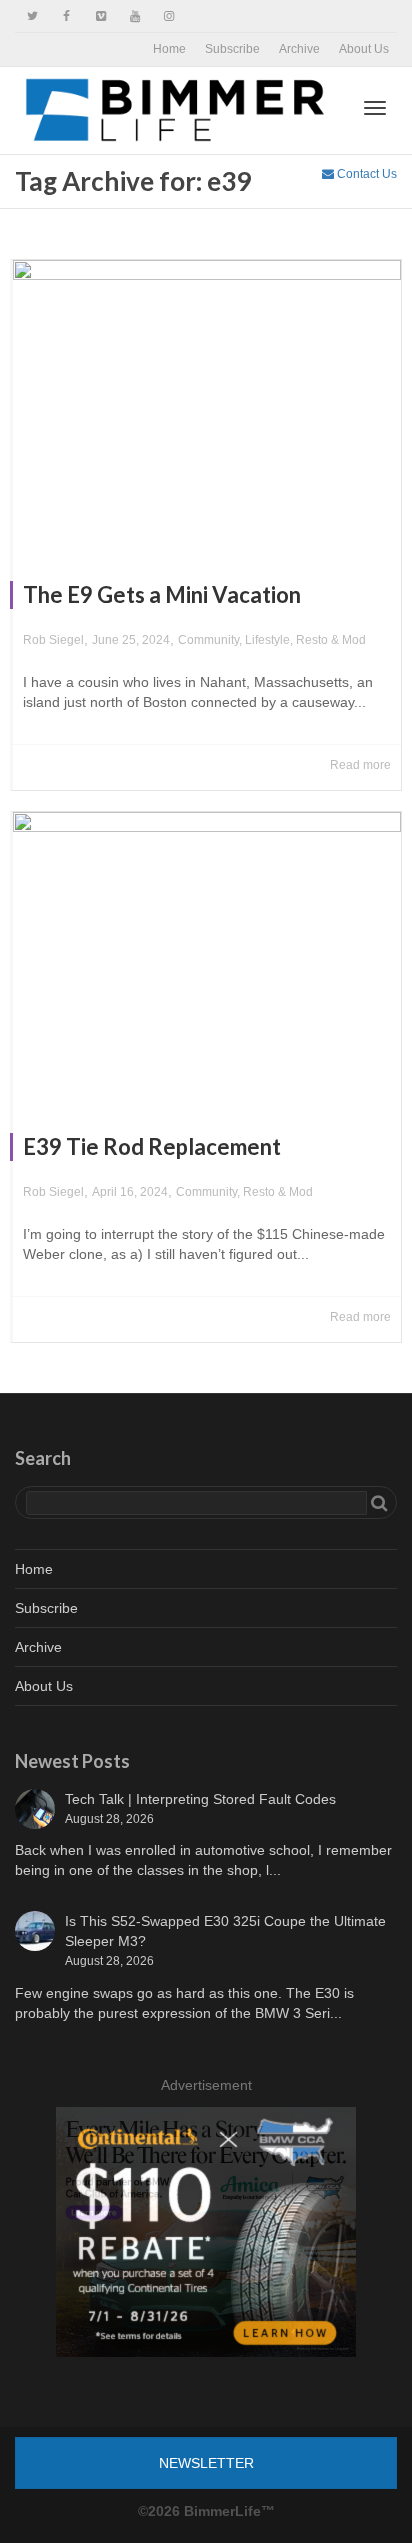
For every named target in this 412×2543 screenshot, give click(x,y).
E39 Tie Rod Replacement (152, 1146)
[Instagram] (168, 16)
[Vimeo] (100, 16)
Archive (299, 49)
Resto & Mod (331, 640)
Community (208, 640)
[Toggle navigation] (375, 108)
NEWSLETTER (206, 2463)
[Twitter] (32, 16)
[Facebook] (66, 16)
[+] (207, 405)
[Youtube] (134, 16)
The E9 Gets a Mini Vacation (162, 594)
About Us (364, 49)
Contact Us (365, 174)
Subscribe (232, 49)
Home (169, 49)
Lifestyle (267, 640)
